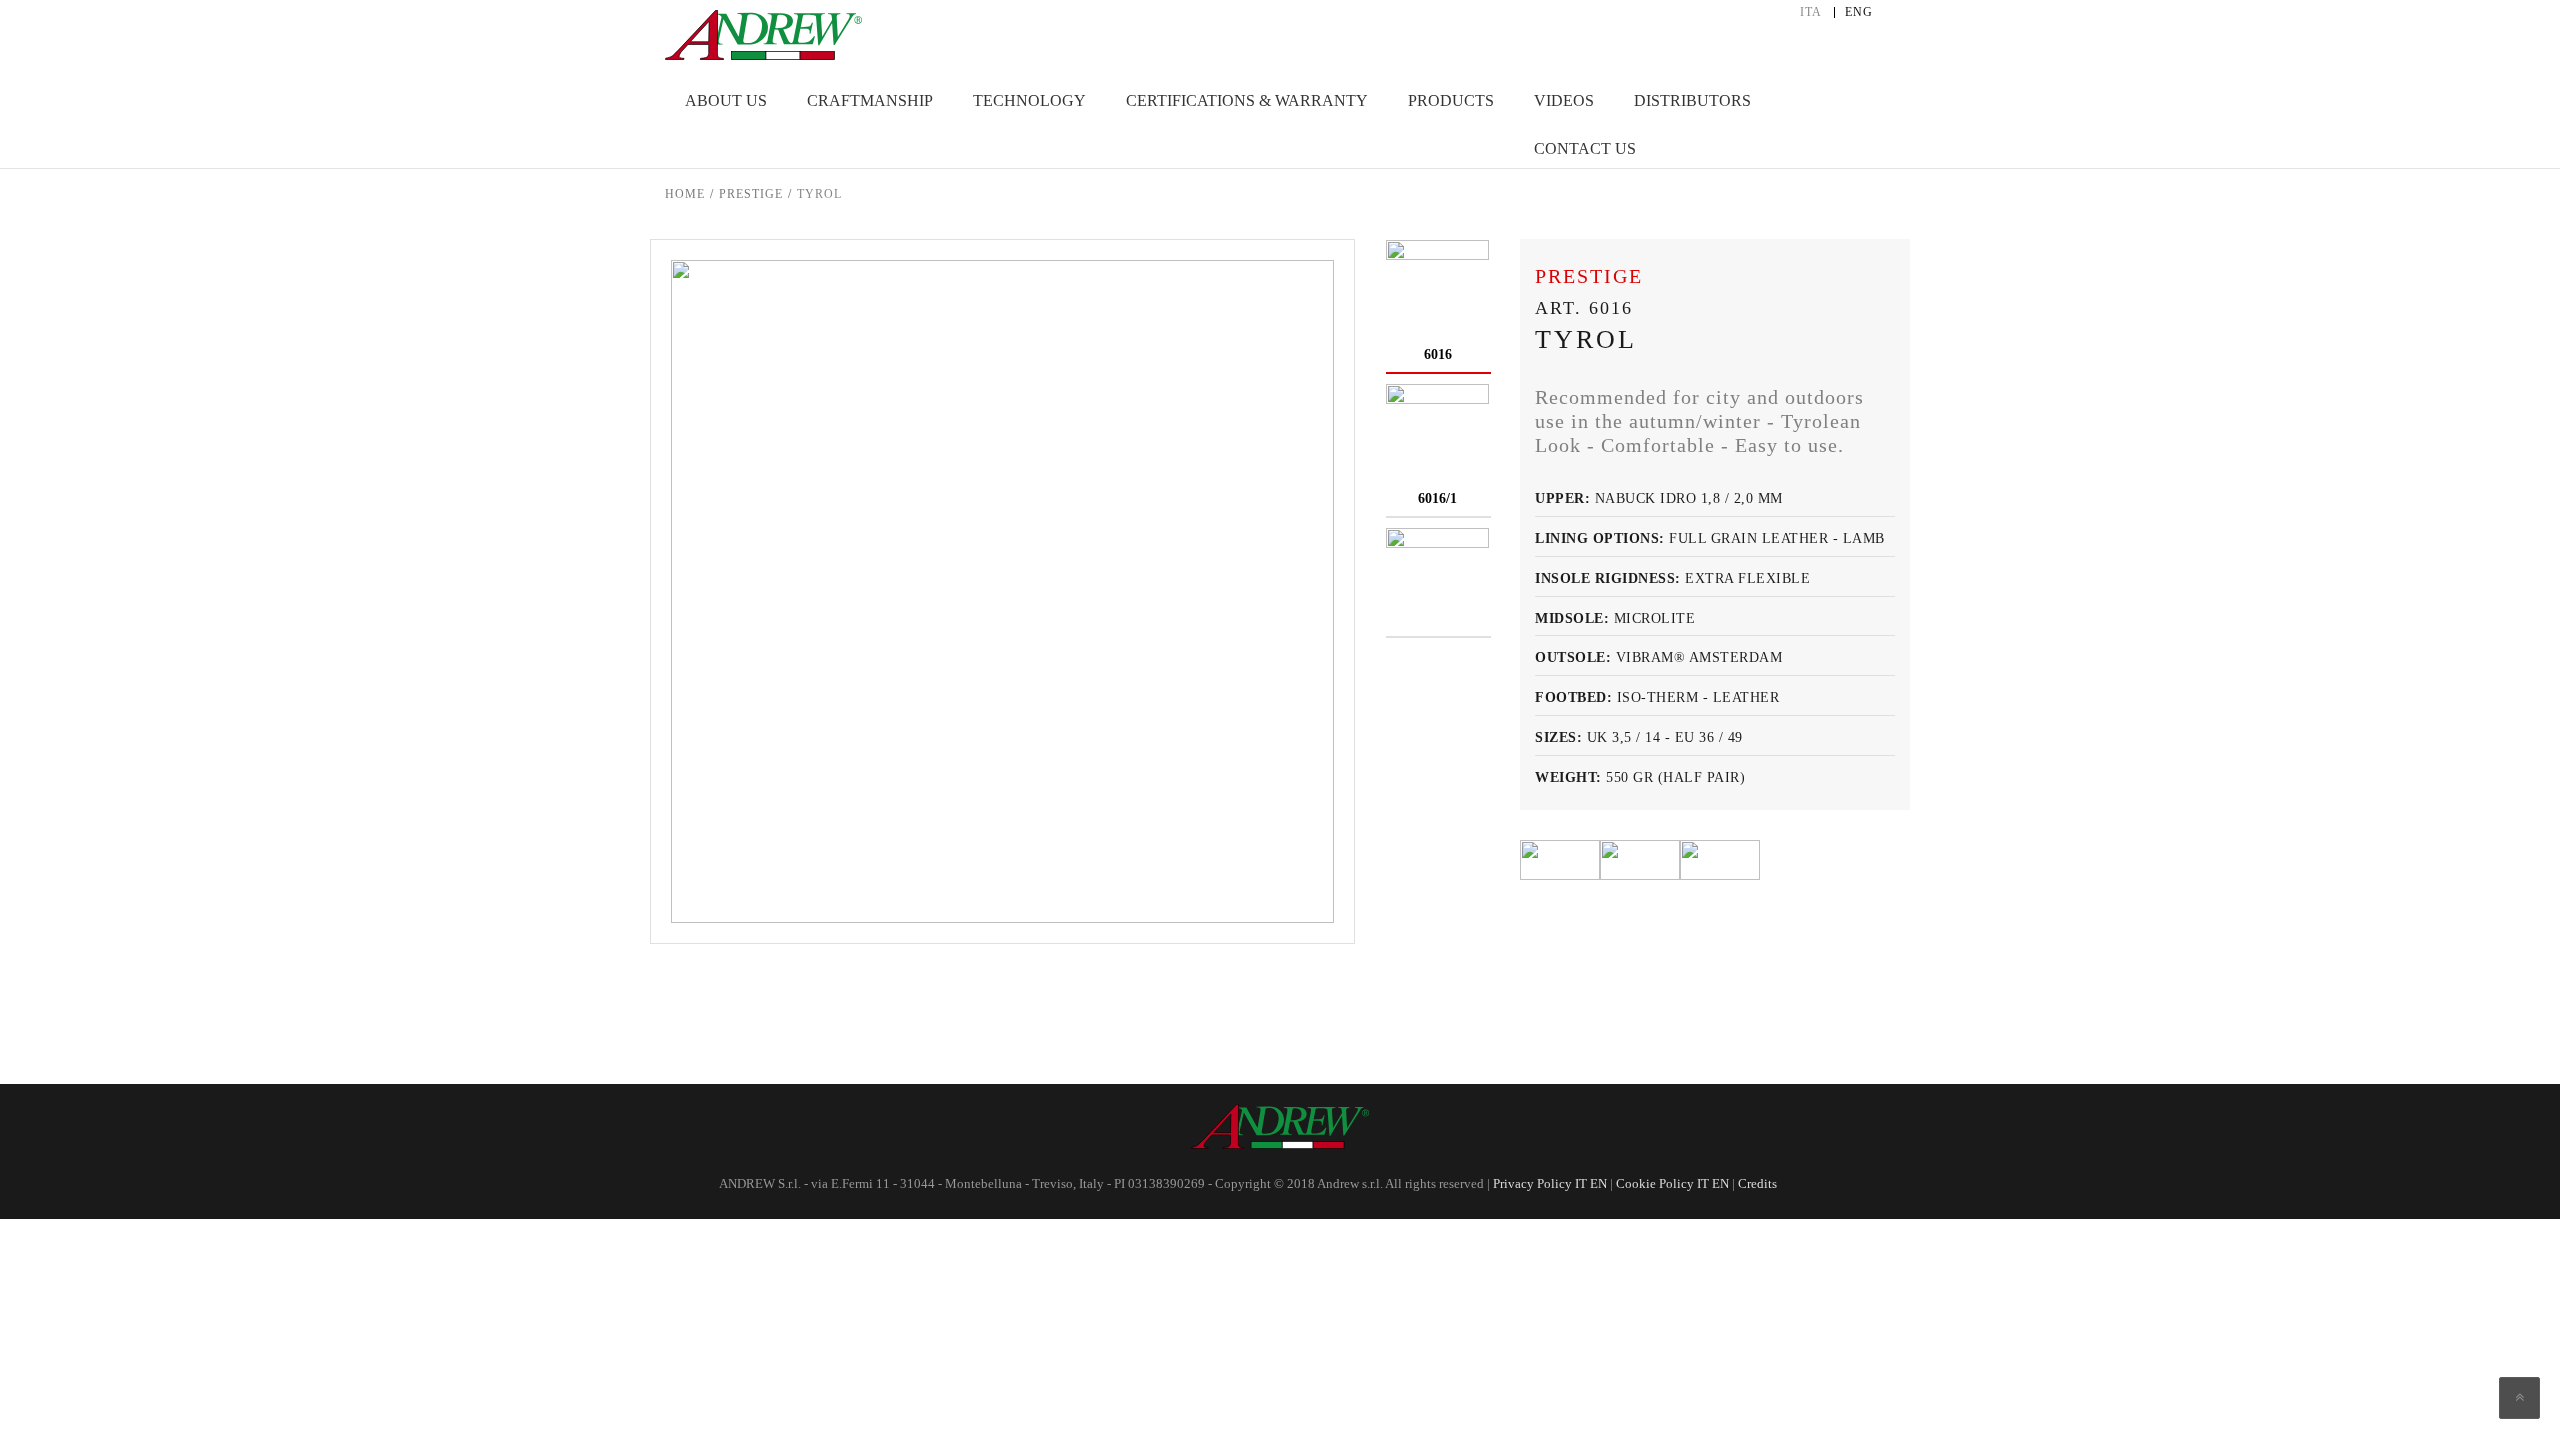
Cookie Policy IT (1662, 1183)
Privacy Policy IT (1540, 1183)
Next (1033, 973)
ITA (1811, 12)
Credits (1757, 1183)
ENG (1859, 12)
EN (1597, 1183)
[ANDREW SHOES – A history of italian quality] (763, 29)
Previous (973, 973)
